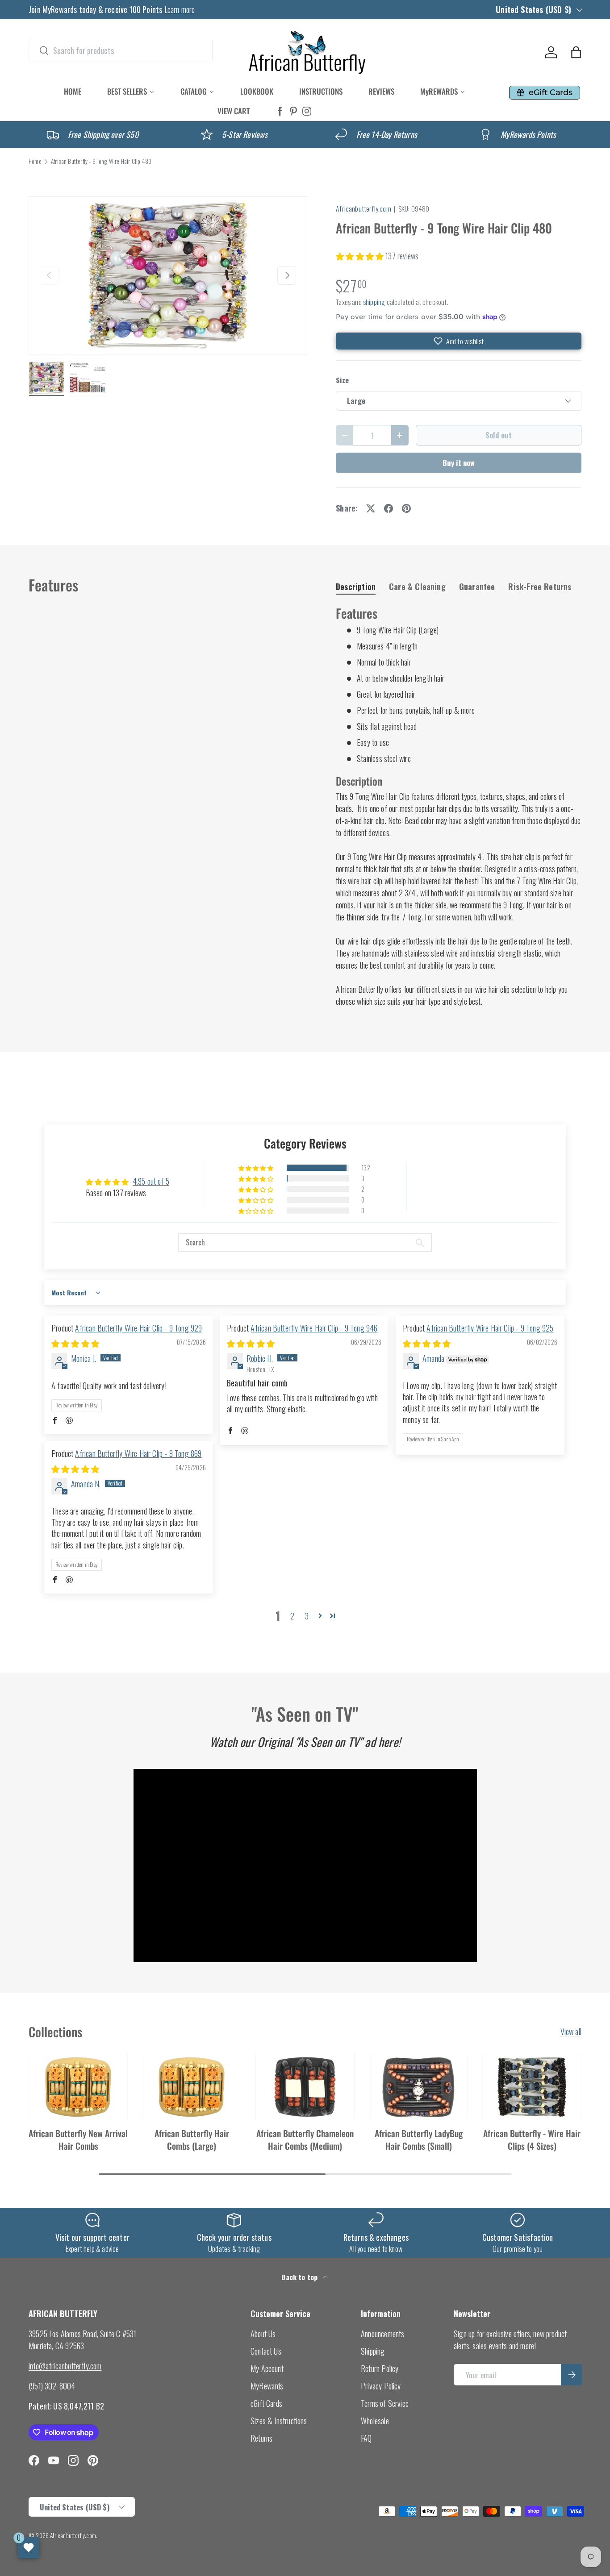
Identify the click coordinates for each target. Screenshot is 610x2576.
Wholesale (375, 2421)
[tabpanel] (459, 806)
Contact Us (266, 2351)
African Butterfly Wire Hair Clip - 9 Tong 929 (138, 1328)
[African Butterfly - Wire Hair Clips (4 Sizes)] (532, 2087)
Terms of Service (385, 2403)
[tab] (356, 587)
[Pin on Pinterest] (406, 508)
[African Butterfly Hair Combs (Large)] (192, 2087)
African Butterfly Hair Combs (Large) (192, 2139)
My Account (267, 2368)
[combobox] (121, 50)
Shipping (373, 2351)
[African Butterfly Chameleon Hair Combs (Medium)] (305, 2087)
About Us (263, 2334)
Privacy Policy (381, 2386)
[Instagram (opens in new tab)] (307, 111)
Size (342, 380)
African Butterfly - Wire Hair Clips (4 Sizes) (532, 2139)
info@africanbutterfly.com (65, 2366)
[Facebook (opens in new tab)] (280, 111)
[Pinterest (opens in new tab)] (293, 111)
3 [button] (307, 1616)
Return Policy (380, 2368)
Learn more (180, 9)
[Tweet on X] (371, 508)
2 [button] (292, 1616)
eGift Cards (266, 2403)
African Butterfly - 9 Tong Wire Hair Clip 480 (101, 162)
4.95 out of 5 (151, 1181)
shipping (374, 302)
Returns (261, 2438)
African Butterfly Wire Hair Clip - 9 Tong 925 (490, 1328)
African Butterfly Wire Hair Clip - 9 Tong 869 (138, 1453)
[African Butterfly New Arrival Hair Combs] (78, 2087)
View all (571, 2031)
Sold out (499, 435)
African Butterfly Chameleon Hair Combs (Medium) (305, 2139)
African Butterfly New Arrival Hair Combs (78, 2139)
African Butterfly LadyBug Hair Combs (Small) (419, 2139)
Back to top (300, 2277)
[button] (576, 52)
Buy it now (459, 463)
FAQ (366, 2438)
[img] (75, 1343)
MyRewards (267, 2386)
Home (35, 162)
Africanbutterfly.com (363, 208)
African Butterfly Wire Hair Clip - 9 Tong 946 (314, 1328)
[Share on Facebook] (389, 508)
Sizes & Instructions (279, 2421)
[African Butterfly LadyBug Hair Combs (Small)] (418, 2087)
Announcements (382, 2334)
